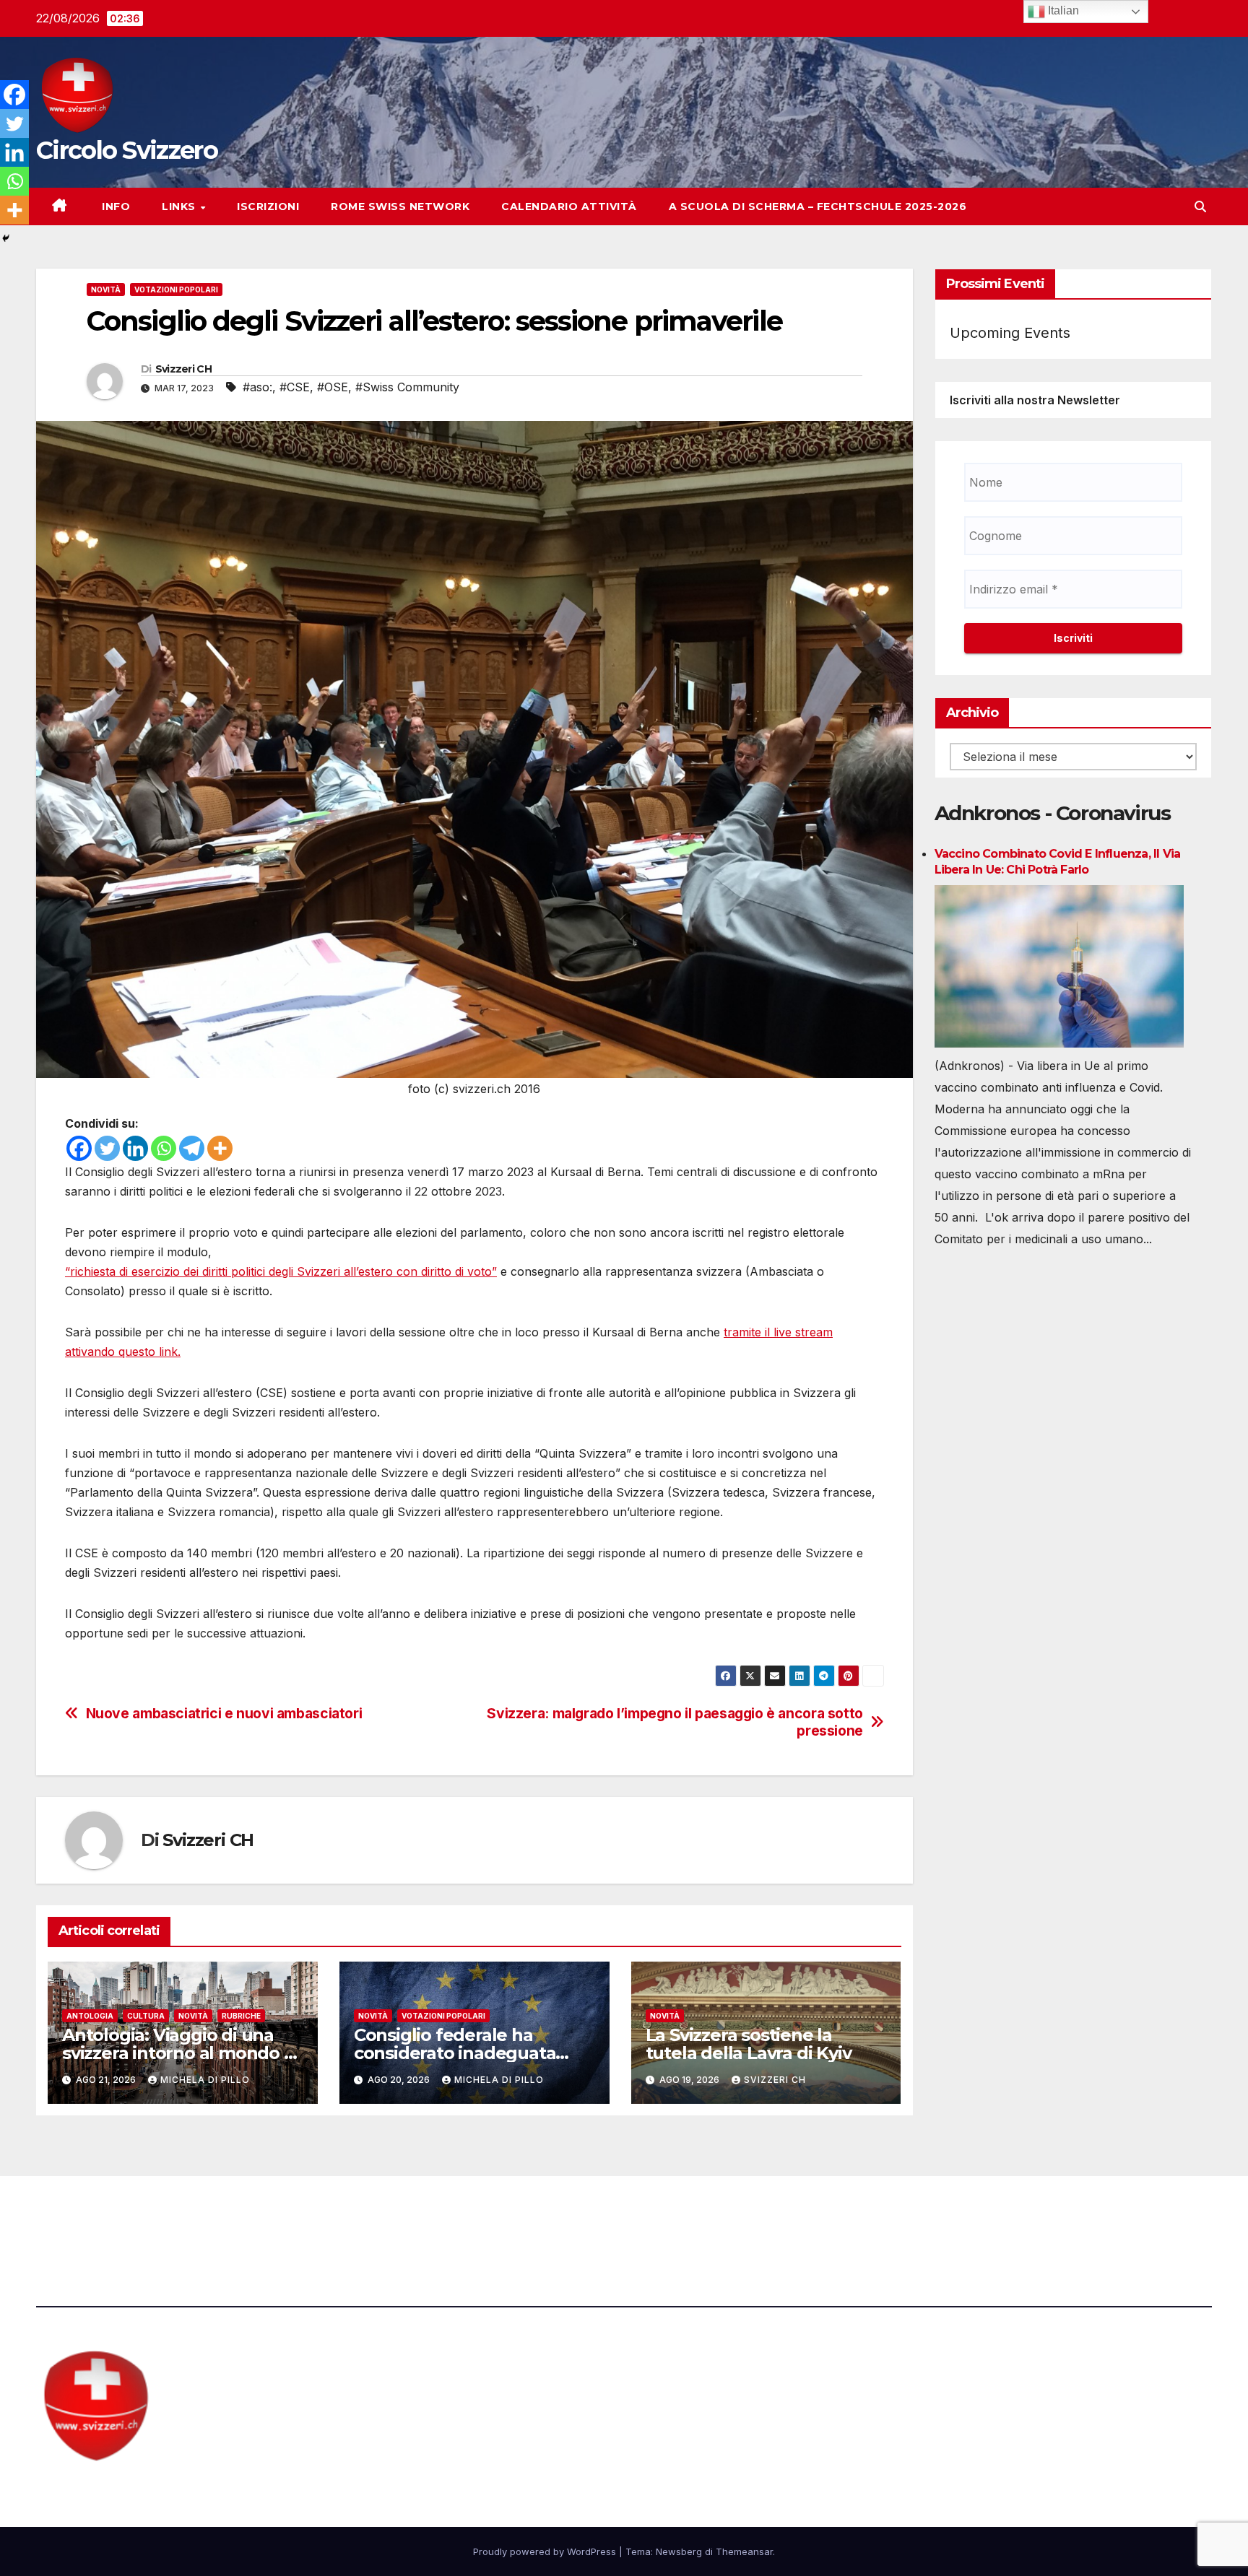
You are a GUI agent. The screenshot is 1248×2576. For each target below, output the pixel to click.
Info (115, 206)
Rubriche (241, 2016)
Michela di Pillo (205, 2080)
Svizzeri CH (183, 369)
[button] (1200, 206)
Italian (1062, 10)
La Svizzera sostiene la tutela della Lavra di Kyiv (749, 2044)
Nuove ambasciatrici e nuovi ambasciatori (224, 1714)
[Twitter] (107, 1148)
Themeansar (744, 2551)
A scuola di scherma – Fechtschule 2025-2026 (818, 206)
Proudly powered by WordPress (546, 2551)
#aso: (257, 387)
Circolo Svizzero (127, 150)
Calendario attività (569, 206)
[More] (220, 1148)
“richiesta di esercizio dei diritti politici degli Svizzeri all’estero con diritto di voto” (281, 1271)
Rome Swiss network (400, 206)
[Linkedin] (135, 1148)
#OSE (333, 387)
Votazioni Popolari (176, 290)
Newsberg (679, 2551)
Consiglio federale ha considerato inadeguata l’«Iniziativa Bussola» (455, 2053)
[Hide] (6, 238)
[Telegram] (192, 1148)
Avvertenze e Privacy (694, 2216)
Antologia (90, 2016)
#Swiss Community (407, 387)
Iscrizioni (268, 206)
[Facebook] (79, 1148)
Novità (106, 290)
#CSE (295, 387)
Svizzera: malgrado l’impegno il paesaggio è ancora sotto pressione (675, 1722)
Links (180, 206)
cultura (146, 2016)
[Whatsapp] (164, 1148)
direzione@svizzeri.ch (415, 2216)
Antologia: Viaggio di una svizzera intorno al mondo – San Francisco (177, 2053)
